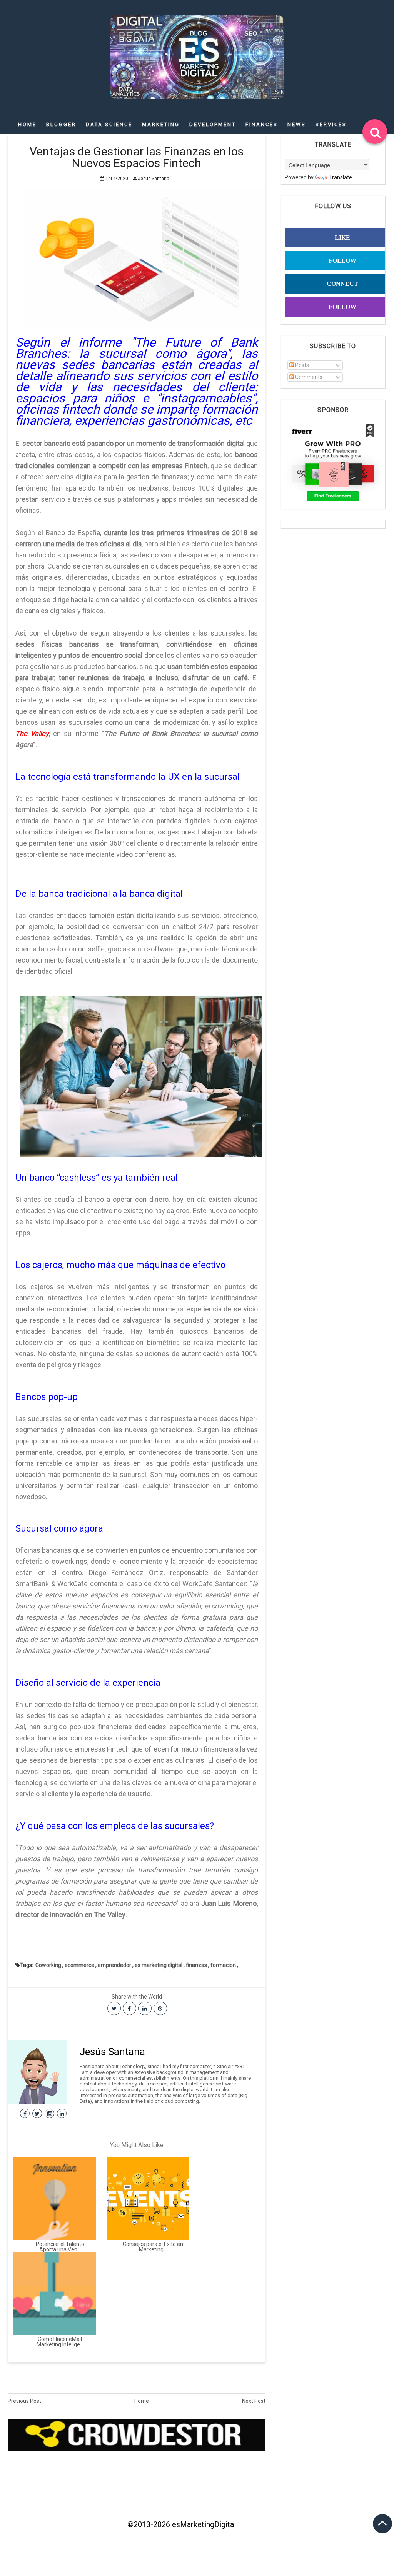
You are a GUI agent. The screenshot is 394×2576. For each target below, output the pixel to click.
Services (331, 124)
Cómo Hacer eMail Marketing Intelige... (60, 2342)
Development (213, 124)
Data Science (109, 124)
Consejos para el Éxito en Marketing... (153, 2247)
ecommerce (79, 1965)
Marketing (161, 124)
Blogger (61, 124)
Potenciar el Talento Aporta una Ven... (60, 2247)
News (297, 124)
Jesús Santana (112, 2052)
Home (27, 124)
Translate (341, 177)
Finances (262, 124)
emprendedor (114, 1965)
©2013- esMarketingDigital (182, 2524)
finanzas (196, 1965)
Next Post (254, 2401)
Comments (308, 377)
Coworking (48, 1965)
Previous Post (24, 2401)
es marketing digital (159, 1965)
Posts (301, 365)
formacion (223, 1965)
